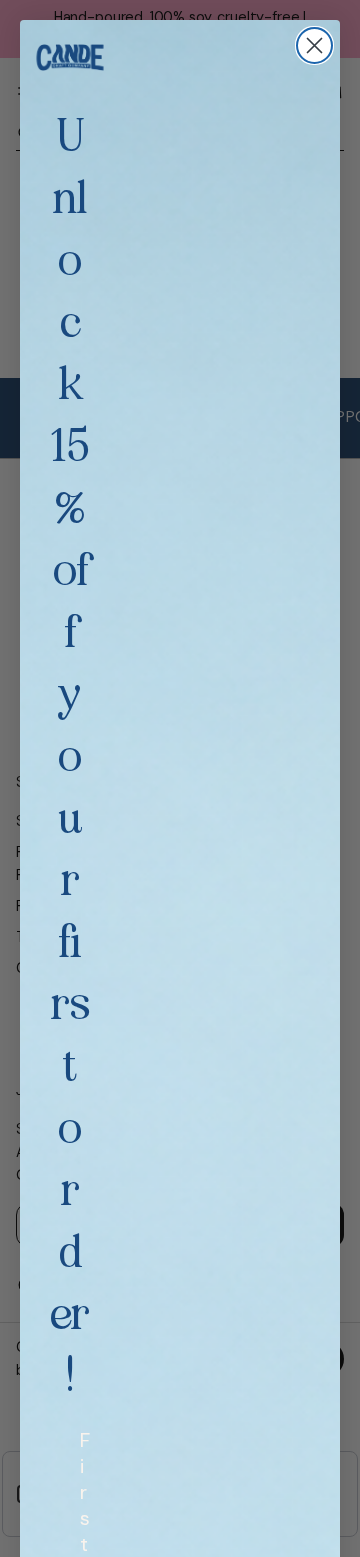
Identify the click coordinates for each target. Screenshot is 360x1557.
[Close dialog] (314, 45)
